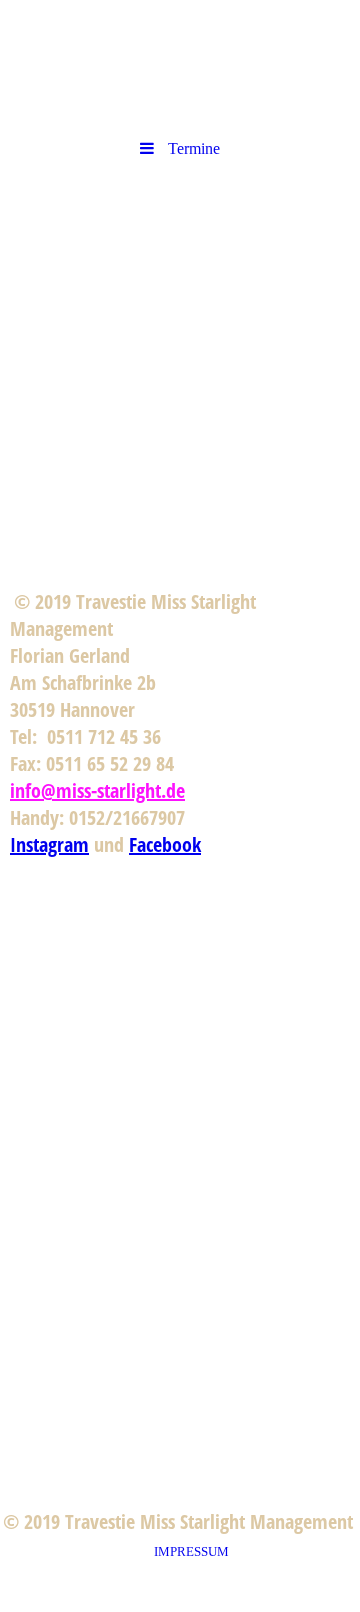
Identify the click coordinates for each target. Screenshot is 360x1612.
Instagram (49, 844)
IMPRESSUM (194, 1551)
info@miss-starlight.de (97, 790)
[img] (180, 283)
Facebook (165, 844)
